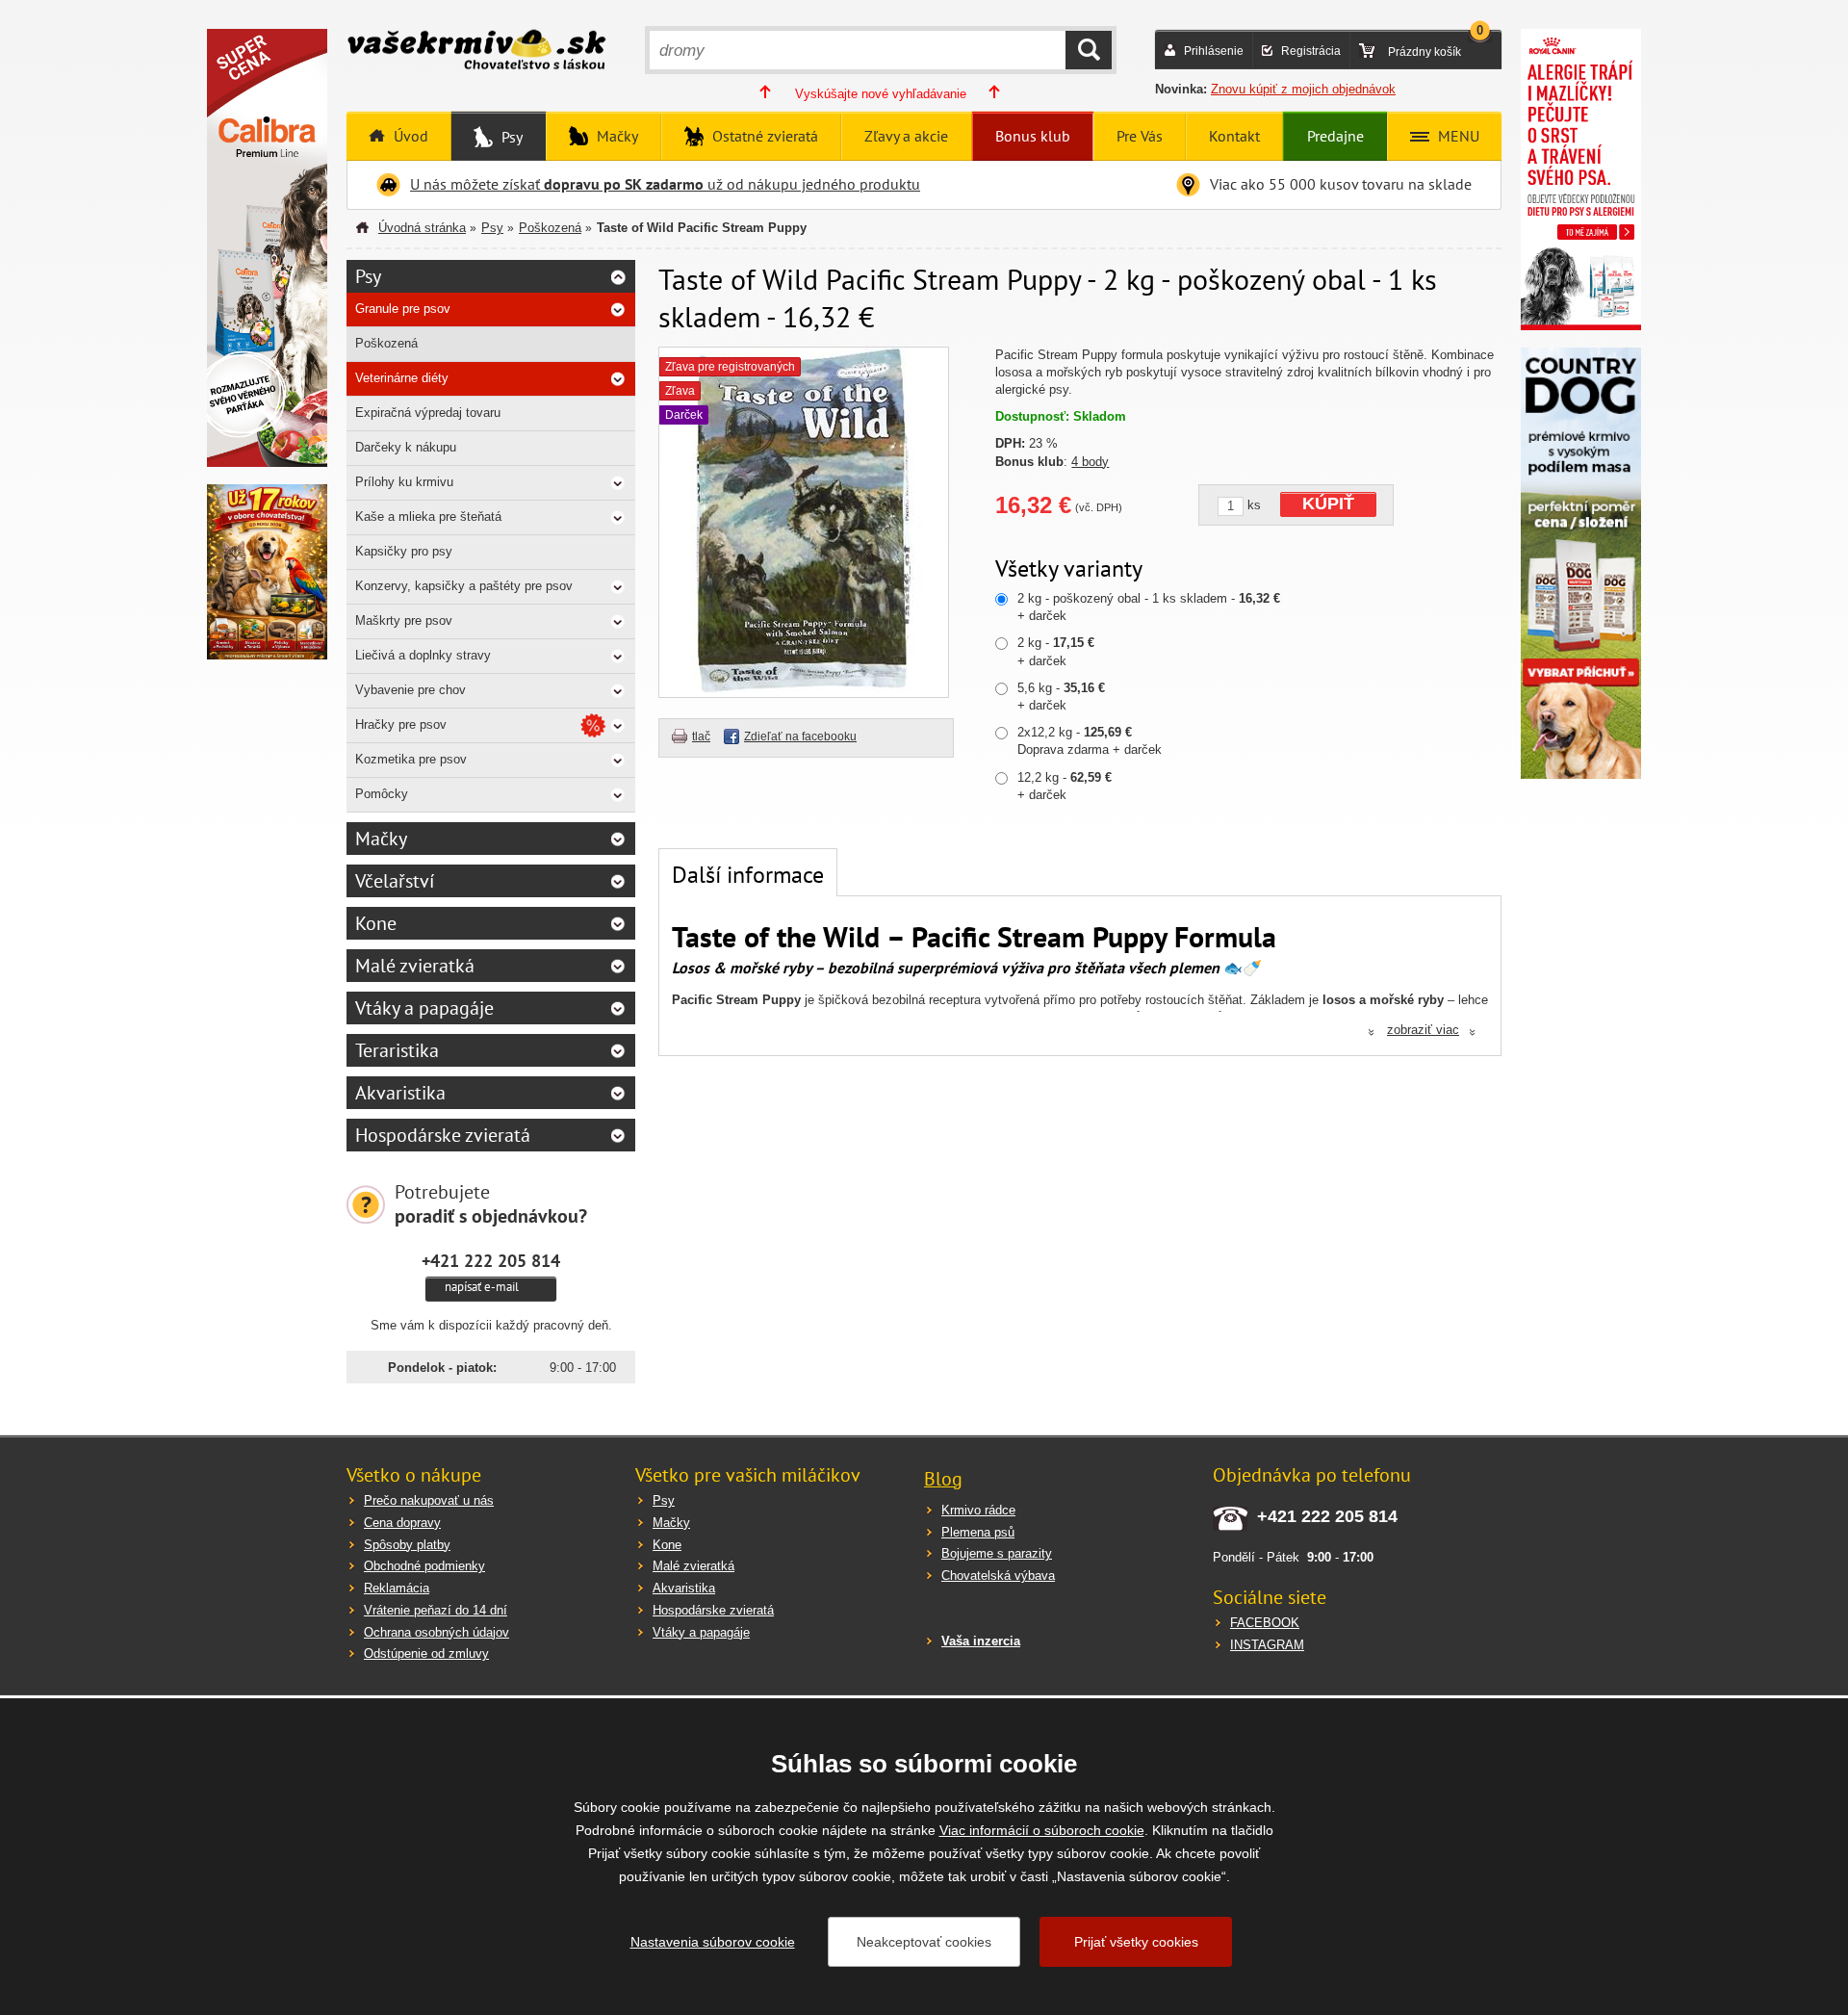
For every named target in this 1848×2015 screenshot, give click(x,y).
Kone (376, 923)
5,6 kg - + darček (1061, 697)
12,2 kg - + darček (1065, 786)
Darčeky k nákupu (406, 447)
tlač (701, 736)
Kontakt (1234, 136)
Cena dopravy (402, 1523)
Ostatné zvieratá (763, 136)
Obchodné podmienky (424, 1566)
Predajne (1335, 136)
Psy (510, 137)
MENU (1457, 136)
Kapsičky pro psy (404, 551)
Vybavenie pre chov (411, 690)
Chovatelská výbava (998, 1576)
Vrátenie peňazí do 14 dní (436, 1610)
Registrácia (1311, 51)
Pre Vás (1140, 136)
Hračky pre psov (401, 724)
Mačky (616, 136)
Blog (943, 1479)
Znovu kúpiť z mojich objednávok (1303, 89)
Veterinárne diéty (402, 378)
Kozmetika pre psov (411, 759)
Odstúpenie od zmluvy (426, 1653)
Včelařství (395, 881)
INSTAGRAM (1267, 1645)
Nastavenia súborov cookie (713, 1942)
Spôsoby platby (407, 1545)
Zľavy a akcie (906, 136)
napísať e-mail (482, 1287)
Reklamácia (397, 1588)
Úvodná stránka (422, 228)
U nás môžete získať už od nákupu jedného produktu (665, 184)
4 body (1090, 462)
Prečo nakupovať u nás (429, 1500)
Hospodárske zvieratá (443, 1135)
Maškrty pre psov (404, 620)
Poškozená (550, 228)
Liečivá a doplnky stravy (423, 655)
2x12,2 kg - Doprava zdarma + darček (1090, 741)
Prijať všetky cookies (1136, 1942)
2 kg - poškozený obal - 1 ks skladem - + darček (1149, 607)
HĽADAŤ (1089, 50)
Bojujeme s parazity (997, 1553)
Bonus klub (1033, 136)
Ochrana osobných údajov (436, 1632)
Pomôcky (382, 794)
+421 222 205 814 (491, 1260)
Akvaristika (400, 1093)
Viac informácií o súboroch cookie (1042, 1830)
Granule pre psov (403, 309)
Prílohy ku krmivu (404, 482)
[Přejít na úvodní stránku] (476, 52)
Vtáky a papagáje (424, 1008)
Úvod (409, 136)
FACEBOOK (1265, 1623)
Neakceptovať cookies (924, 1942)
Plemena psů (978, 1532)
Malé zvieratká (415, 966)
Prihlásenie (1214, 51)
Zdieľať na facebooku (800, 736)
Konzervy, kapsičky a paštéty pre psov (464, 586)
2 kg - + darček (1056, 651)
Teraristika (397, 1050)
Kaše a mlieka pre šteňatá (428, 517)
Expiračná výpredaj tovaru (428, 413)
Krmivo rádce (978, 1510)
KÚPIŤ (1328, 504)
